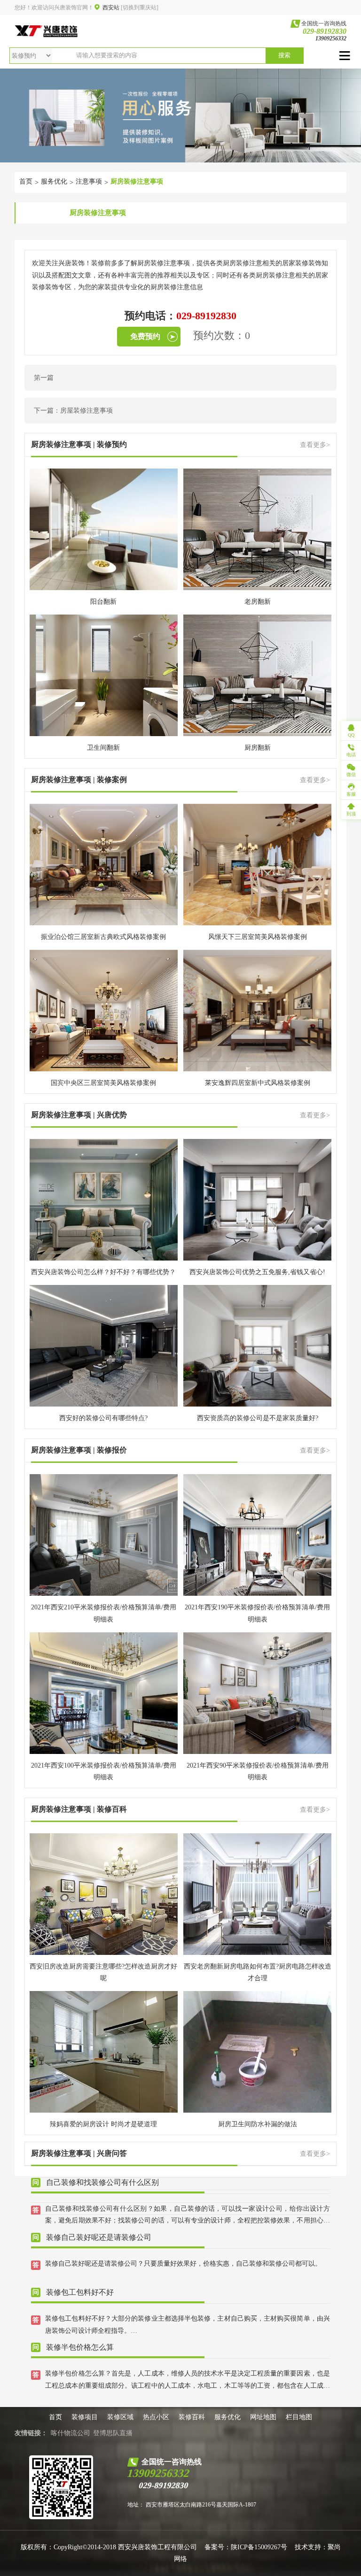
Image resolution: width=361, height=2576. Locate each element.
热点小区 (156, 2417)
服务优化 (54, 181)
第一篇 (44, 378)
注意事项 (89, 181)
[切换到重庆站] (140, 8)
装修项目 (85, 2417)
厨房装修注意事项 (137, 181)
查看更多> (315, 445)
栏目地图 (299, 2417)
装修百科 (192, 2417)
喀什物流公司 (71, 2433)
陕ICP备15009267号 (259, 2547)
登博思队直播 (113, 2433)
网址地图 (263, 2417)
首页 (26, 181)
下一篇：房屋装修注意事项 (73, 411)
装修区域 (120, 2417)
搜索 (284, 55)
